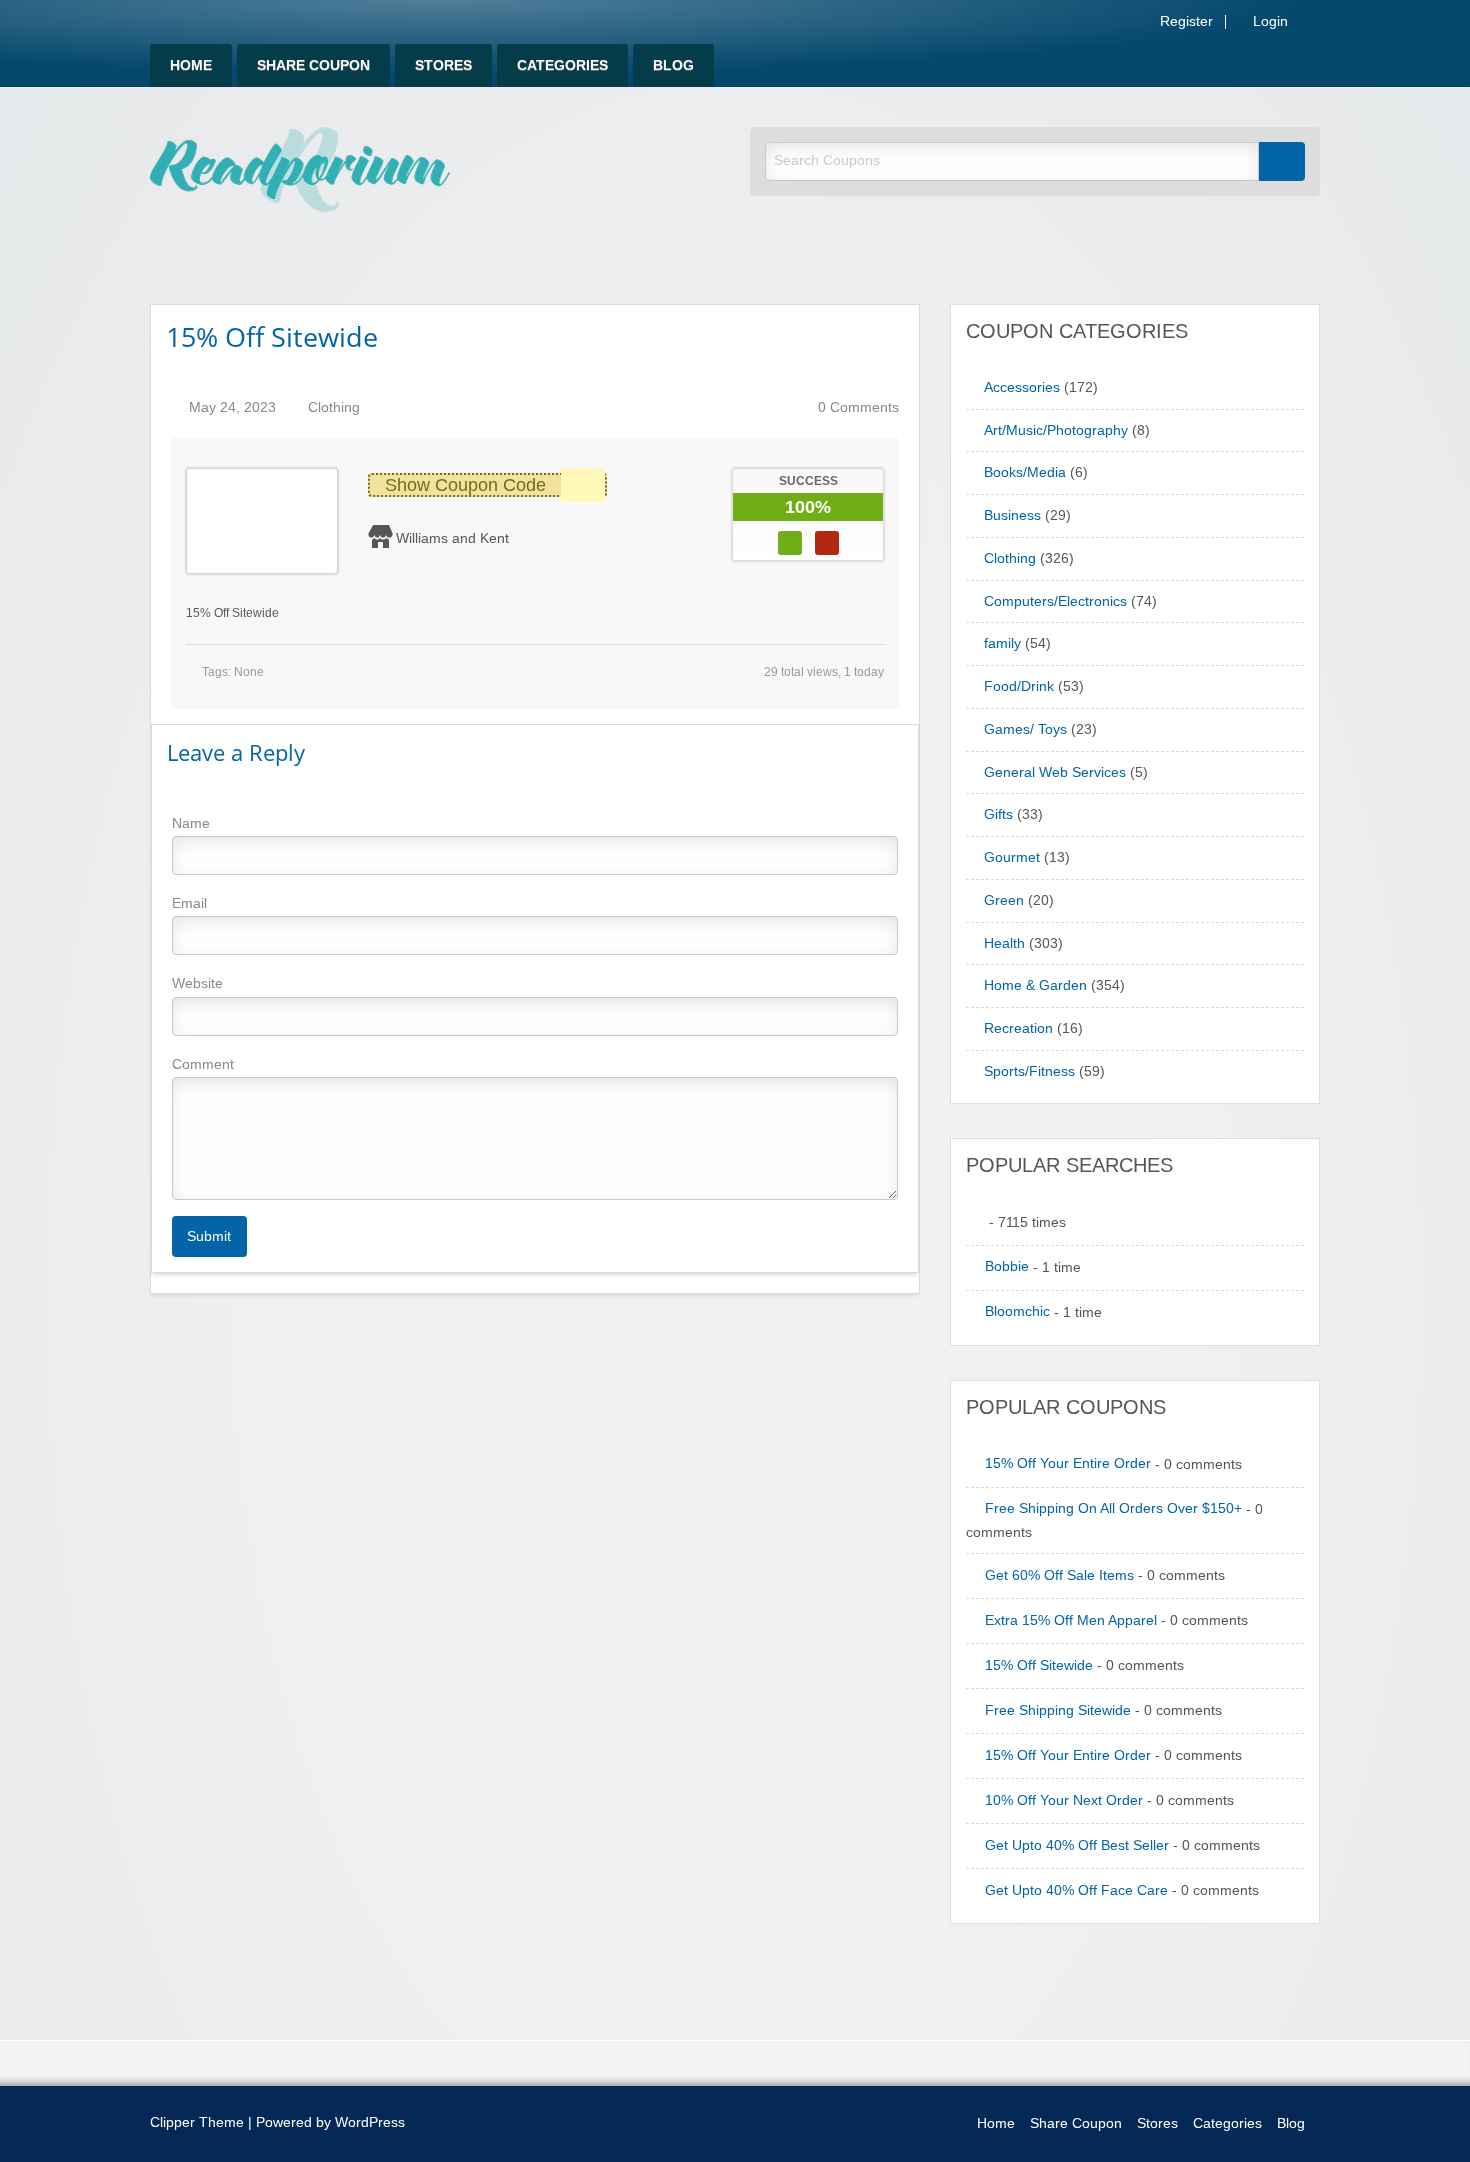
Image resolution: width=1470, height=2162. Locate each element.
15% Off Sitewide (272, 336)
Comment (203, 1064)
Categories (562, 65)
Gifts (998, 814)
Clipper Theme (197, 2122)
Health (1004, 943)
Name (191, 823)
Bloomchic (1017, 1311)
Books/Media (1025, 472)
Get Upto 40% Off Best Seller (1077, 1845)
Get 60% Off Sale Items (1059, 1575)
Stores (443, 65)
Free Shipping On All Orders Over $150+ (1113, 1508)
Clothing (334, 407)
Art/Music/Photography (1056, 430)
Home (191, 65)
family (1002, 643)
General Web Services (1055, 772)
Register (1184, 22)
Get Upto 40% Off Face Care (1076, 1890)
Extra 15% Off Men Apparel (1071, 1620)
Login (1268, 22)
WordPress (370, 2122)
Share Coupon (313, 65)
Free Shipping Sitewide (1058, 1710)
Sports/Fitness (1029, 1071)
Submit (209, 1236)
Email (189, 903)
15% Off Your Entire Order (1068, 1463)
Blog (673, 65)
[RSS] (1314, 25)
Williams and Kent (452, 538)
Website (197, 983)
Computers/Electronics (1055, 601)
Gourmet (1012, 857)
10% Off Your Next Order (1064, 1800)
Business (1012, 515)
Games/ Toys (1025, 729)
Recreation (1018, 1028)
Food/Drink (1019, 686)
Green (1004, 900)
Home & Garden (1035, 985)
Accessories (1022, 387)
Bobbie (1007, 1266)
